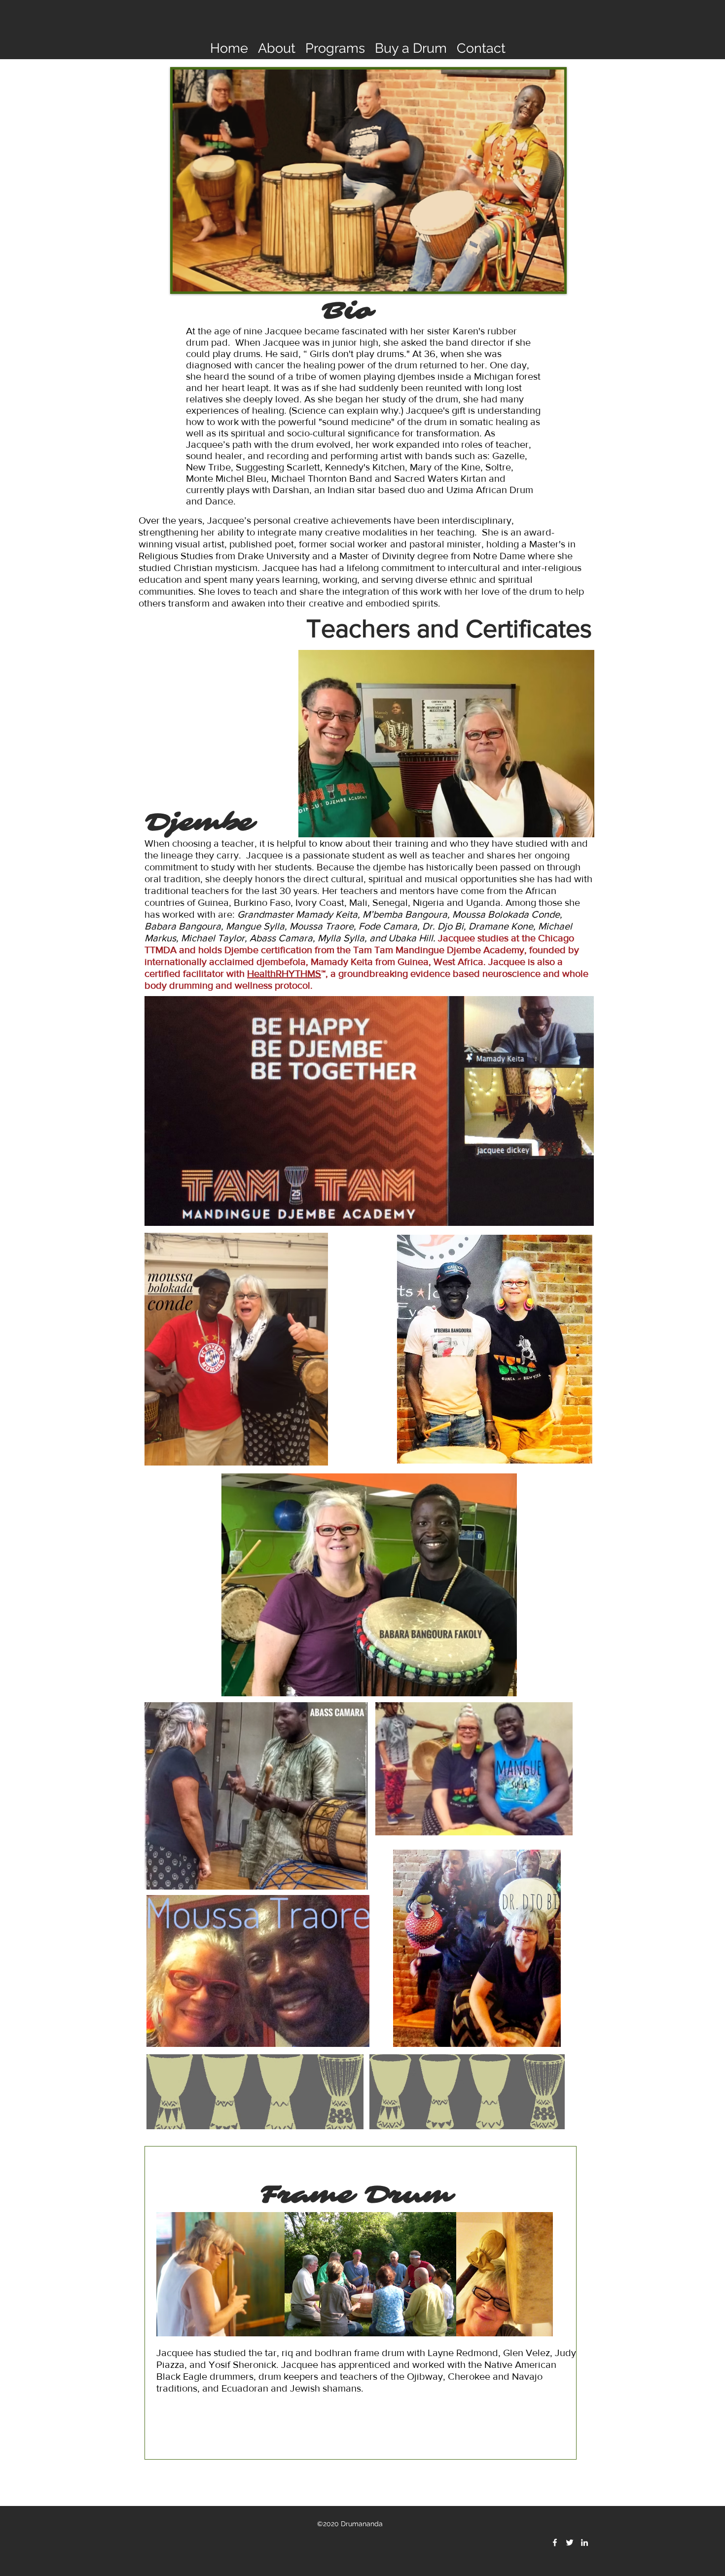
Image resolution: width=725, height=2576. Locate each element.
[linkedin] (584, 2542)
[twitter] (570, 2542)
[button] (277, 47)
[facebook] (555, 2542)
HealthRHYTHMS (284, 973)
